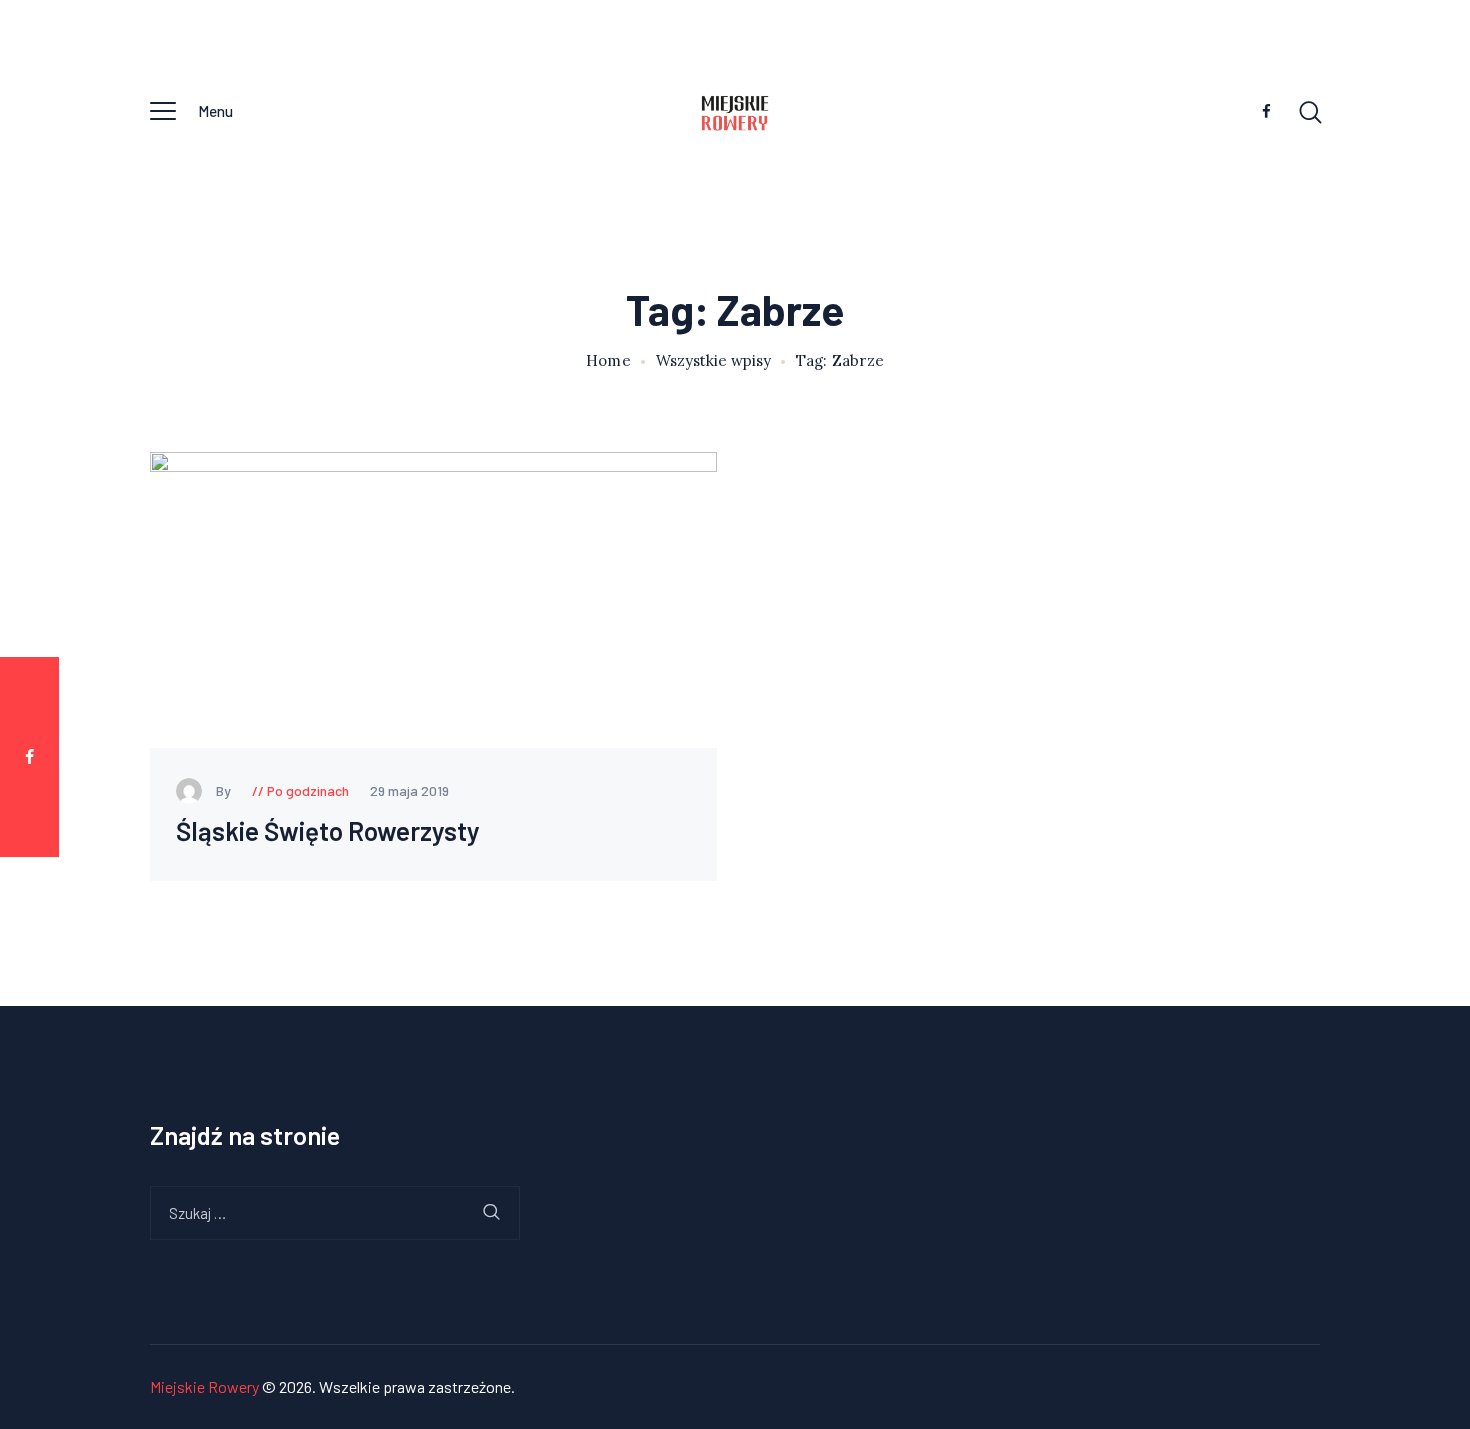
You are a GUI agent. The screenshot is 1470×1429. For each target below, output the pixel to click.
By (225, 790)
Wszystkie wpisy (713, 360)
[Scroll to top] (1425, 746)
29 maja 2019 (409, 790)
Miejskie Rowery (204, 1386)
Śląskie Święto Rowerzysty (328, 831)
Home (608, 361)
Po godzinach (308, 790)
